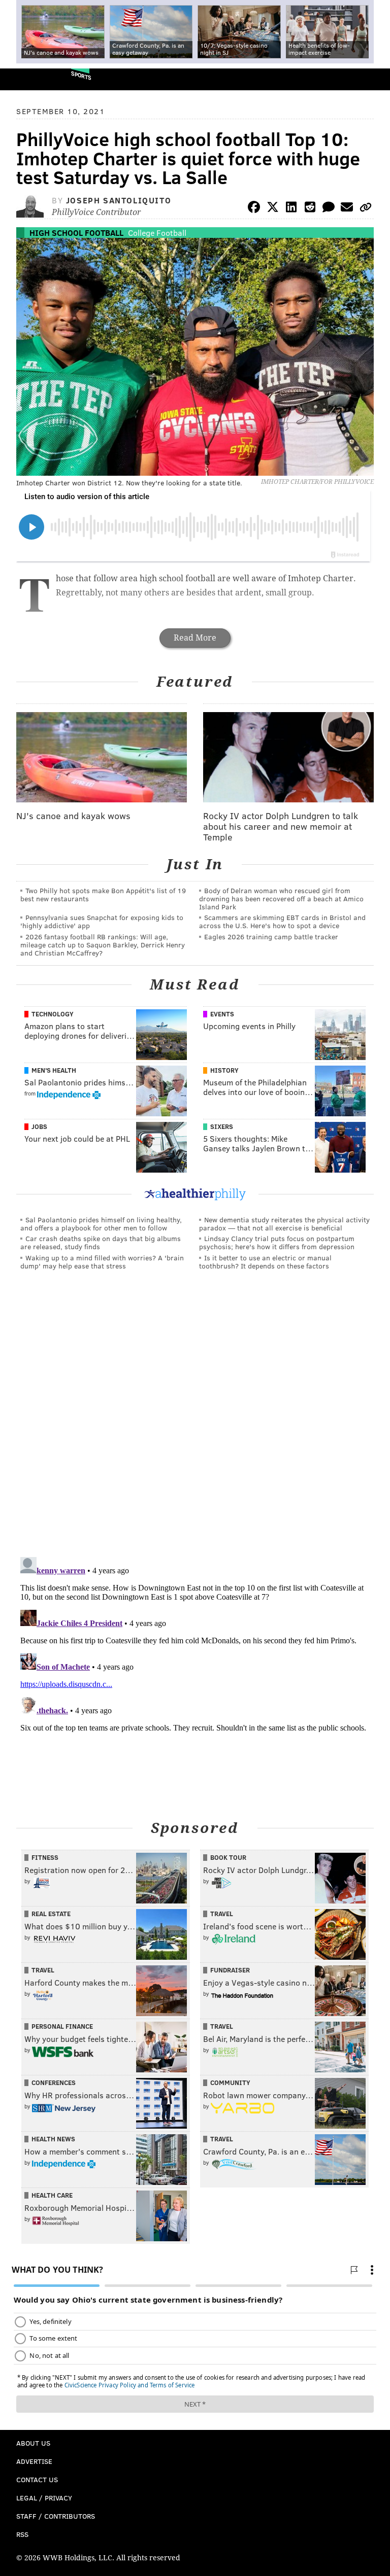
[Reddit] (310, 209)
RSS (22, 2534)
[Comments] (329, 209)
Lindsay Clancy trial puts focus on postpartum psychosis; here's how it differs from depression (277, 1242)
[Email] (347, 209)
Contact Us (37, 2479)
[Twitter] (273, 209)
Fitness (45, 1857)
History (224, 1070)
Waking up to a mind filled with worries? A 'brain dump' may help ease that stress (102, 1262)
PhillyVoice (25, 79)
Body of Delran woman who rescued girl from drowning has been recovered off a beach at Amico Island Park (281, 898)
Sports (81, 75)
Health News (53, 2139)
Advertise (34, 2461)
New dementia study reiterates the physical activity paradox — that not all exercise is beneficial (284, 1224)
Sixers (222, 1126)
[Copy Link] (366, 209)
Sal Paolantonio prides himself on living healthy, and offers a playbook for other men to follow (101, 1224)
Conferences (54, 2083)
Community (230, 2083)
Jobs (39, 1126)
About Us (33, 2443)
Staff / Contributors (56, 2516)
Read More (195, 638)
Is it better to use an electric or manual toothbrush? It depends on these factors (265, 1262)
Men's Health (54, 1070)
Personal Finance (62, 2026)
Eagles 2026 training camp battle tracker (271, 937)
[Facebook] (254, 209)
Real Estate (51, 1914)
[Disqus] (195, 1418)
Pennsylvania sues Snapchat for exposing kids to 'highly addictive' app (102, 921)
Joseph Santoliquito (119, 200)
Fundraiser (230, 1970)
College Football (157, 233)
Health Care (52, 2195)
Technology (53, 1014)
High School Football (76, 233)
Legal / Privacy (44, 2498)
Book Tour (228, 1857)
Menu (374, 79)
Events (222, 1014)
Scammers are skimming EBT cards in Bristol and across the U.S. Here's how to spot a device (282, 921)
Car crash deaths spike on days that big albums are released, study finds (101, 1242)
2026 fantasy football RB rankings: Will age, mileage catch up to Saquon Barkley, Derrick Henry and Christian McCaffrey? (103, 945)
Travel (222, 1914)
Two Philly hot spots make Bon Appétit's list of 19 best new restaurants (103, 894)
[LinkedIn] (291, 209)
